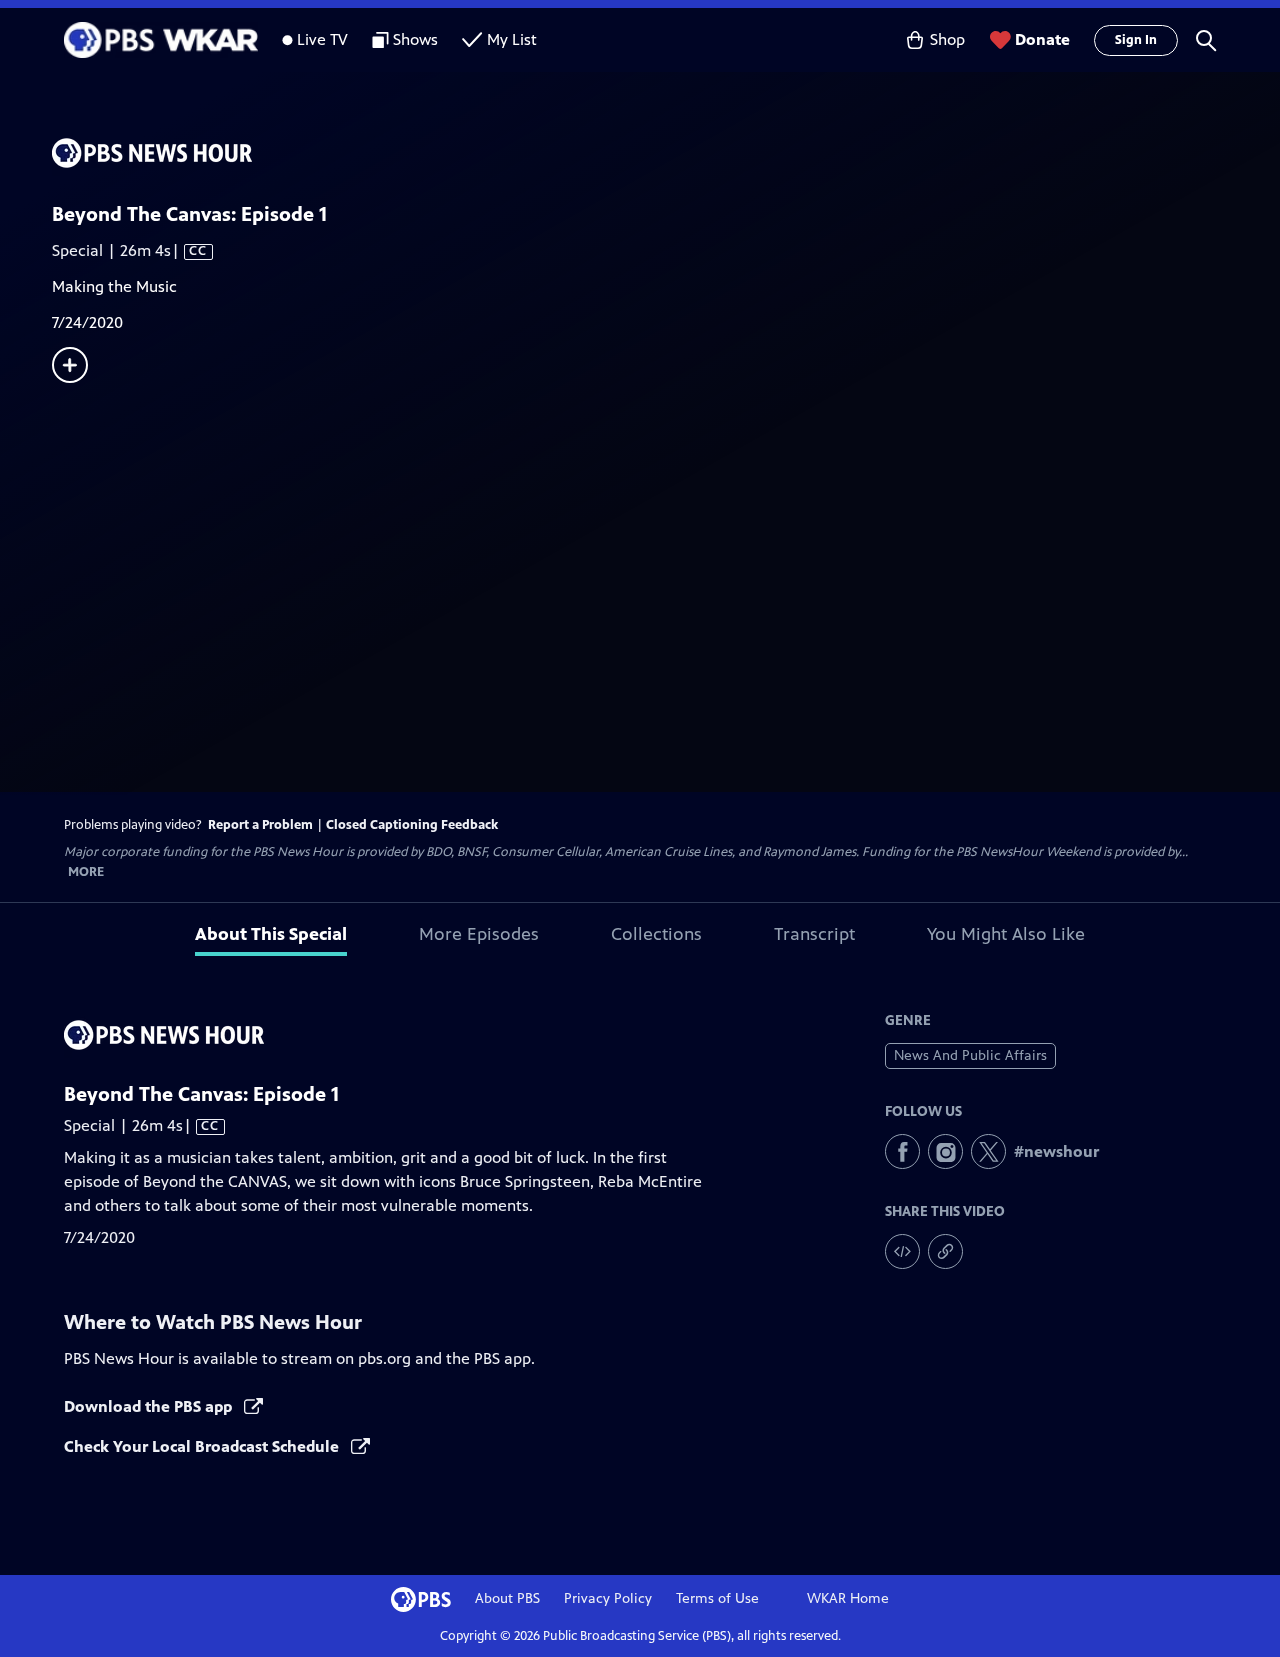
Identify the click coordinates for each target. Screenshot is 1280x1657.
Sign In (1136, 40)
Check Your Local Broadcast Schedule (203, 1446)
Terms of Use (717, 1598)
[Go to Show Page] (666, 153)
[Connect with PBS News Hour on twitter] (988, 1151)
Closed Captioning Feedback (412, 825)
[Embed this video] (902, 1251)
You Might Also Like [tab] (1006, 934)
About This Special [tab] (271, 934)
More (86, 872)
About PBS (507, 1598)
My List (512, 39)
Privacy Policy (608, 1598)
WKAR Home (848, 1598)
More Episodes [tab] (479, 934)
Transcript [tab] (814, 934)
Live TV (322, 39)
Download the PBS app (150, 1406)
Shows (415, 39)
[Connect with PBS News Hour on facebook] (902, 1151)
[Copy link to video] (945, 1251)
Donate (1042, 39)
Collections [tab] (656, 934)
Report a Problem (260, 825)
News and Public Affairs (970, 1055)
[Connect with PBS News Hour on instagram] (945, 1151)
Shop (947, 39)
